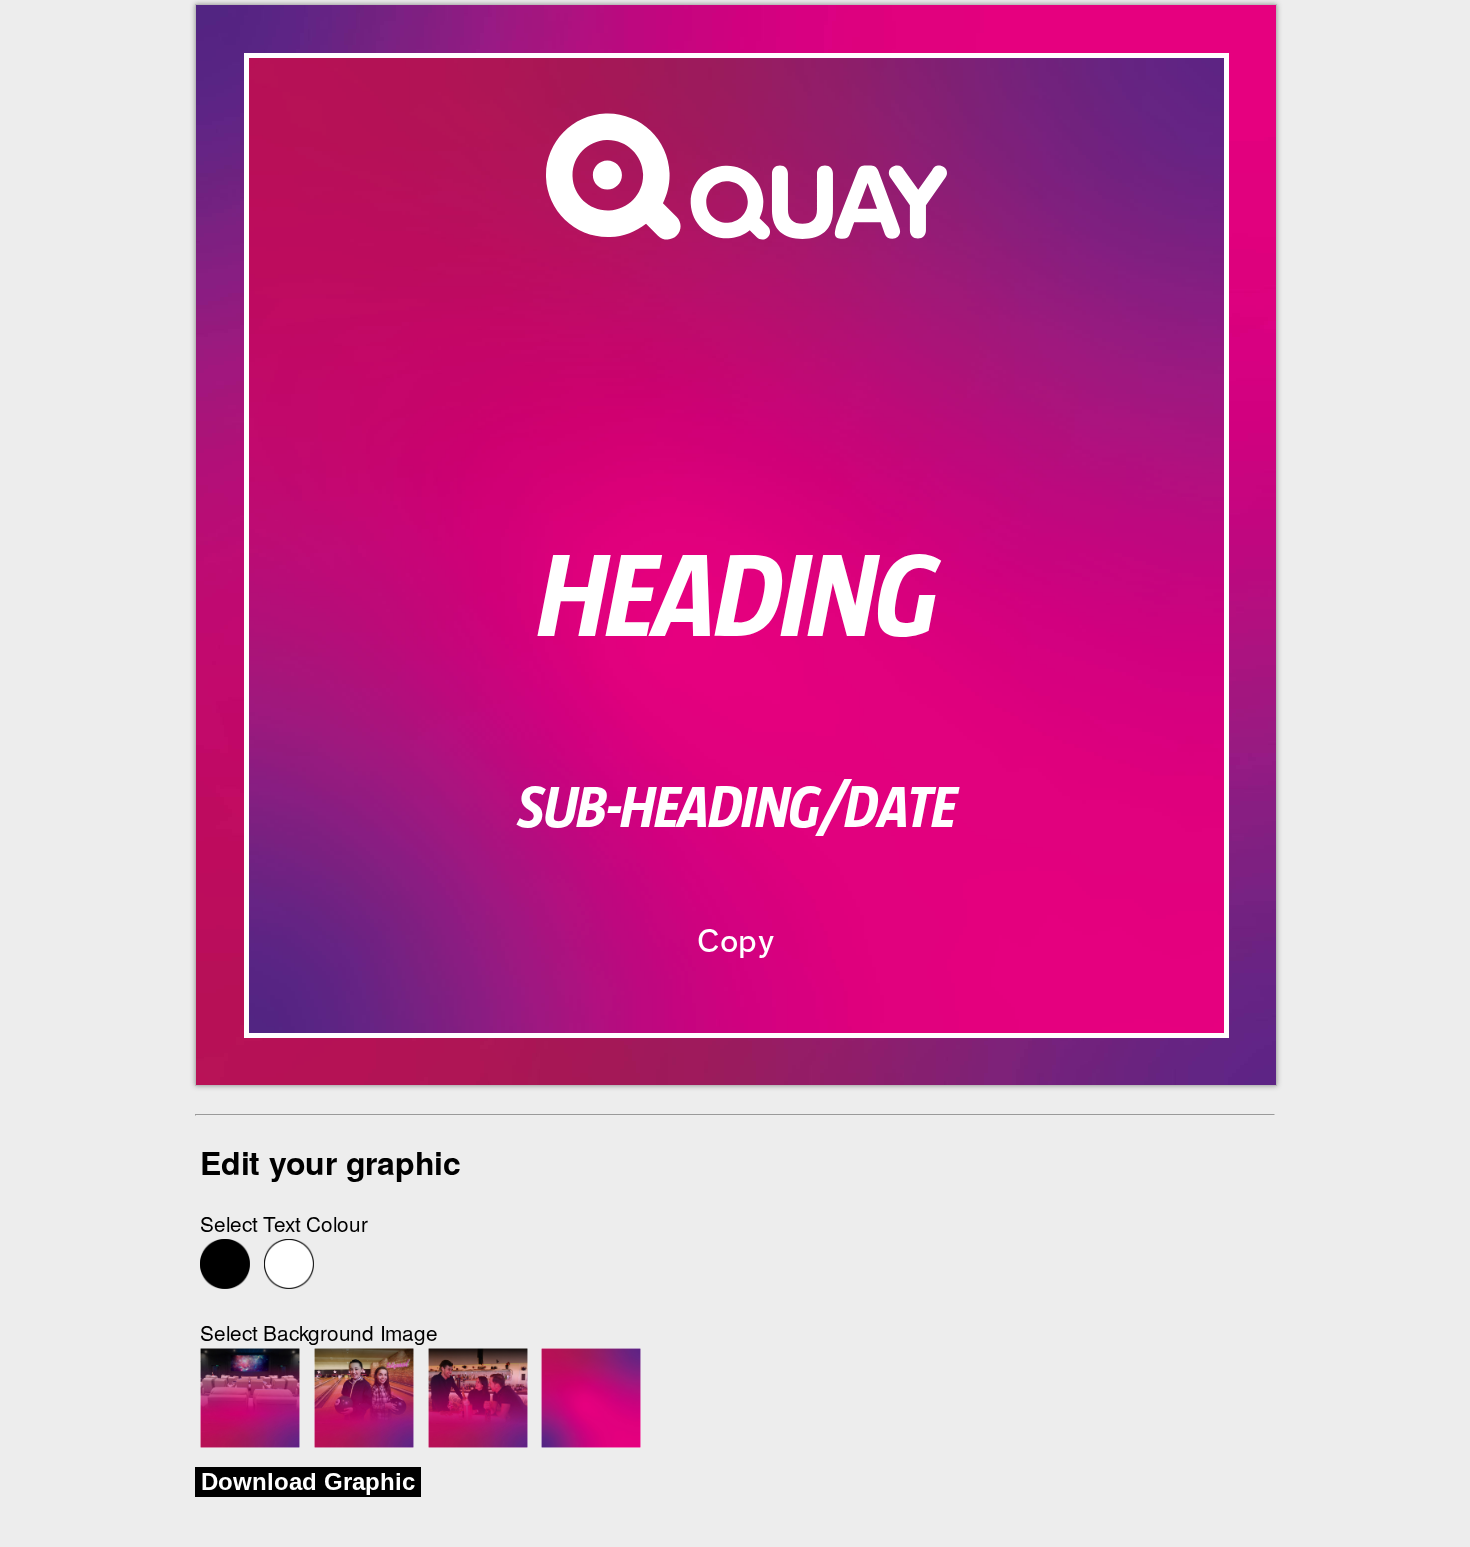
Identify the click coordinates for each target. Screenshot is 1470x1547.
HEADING (736, 600)
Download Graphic (308, 1481)
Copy (736, 941)
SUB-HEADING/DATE (736, 809)
